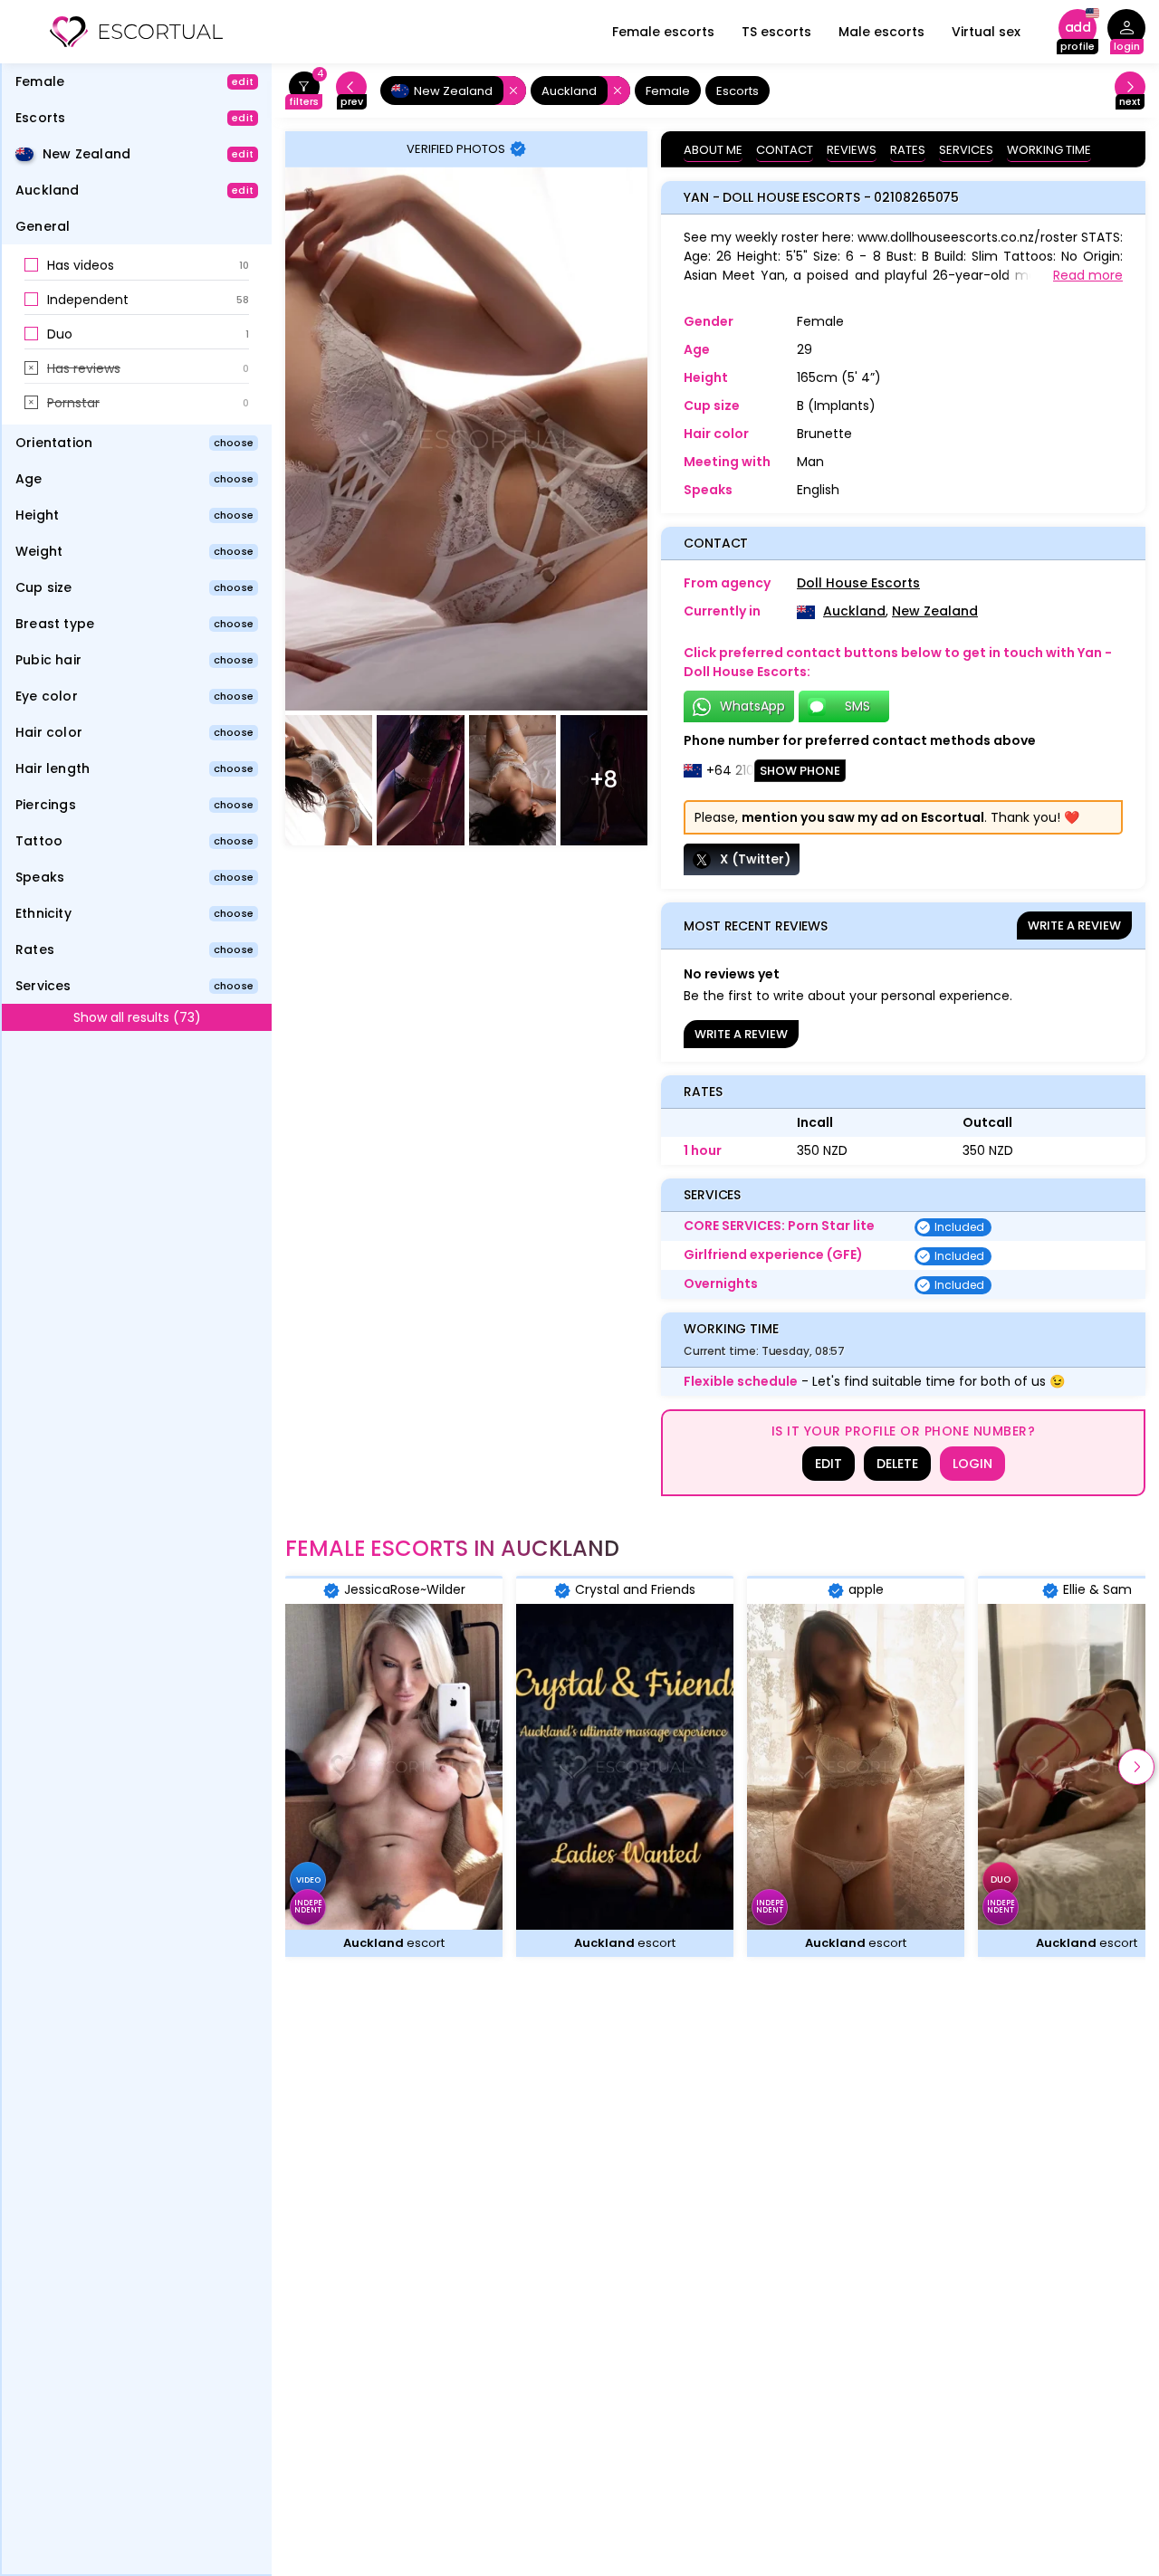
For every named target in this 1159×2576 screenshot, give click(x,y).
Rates (908, 150)
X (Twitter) (755, 859)
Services (966, 150)
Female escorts (663, 32)
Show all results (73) (137, 1017)
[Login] (1126, 32)
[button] (137, 266)
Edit (829, 1464)
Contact (785, 150)
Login (972, 1464)
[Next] (1130, 91)
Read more (1088, 275)
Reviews (852, 150)
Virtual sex (986, 32)
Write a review (1074, 925)
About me (713, 150)
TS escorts (776, 32)
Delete (897, 1464)
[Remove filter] (510, 91)
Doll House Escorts (858, 583)
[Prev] (351, 91)
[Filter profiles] (304, 91)
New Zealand (935, 611)
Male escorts (881, 32)
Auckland (854, 611)
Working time (1049, 150)
